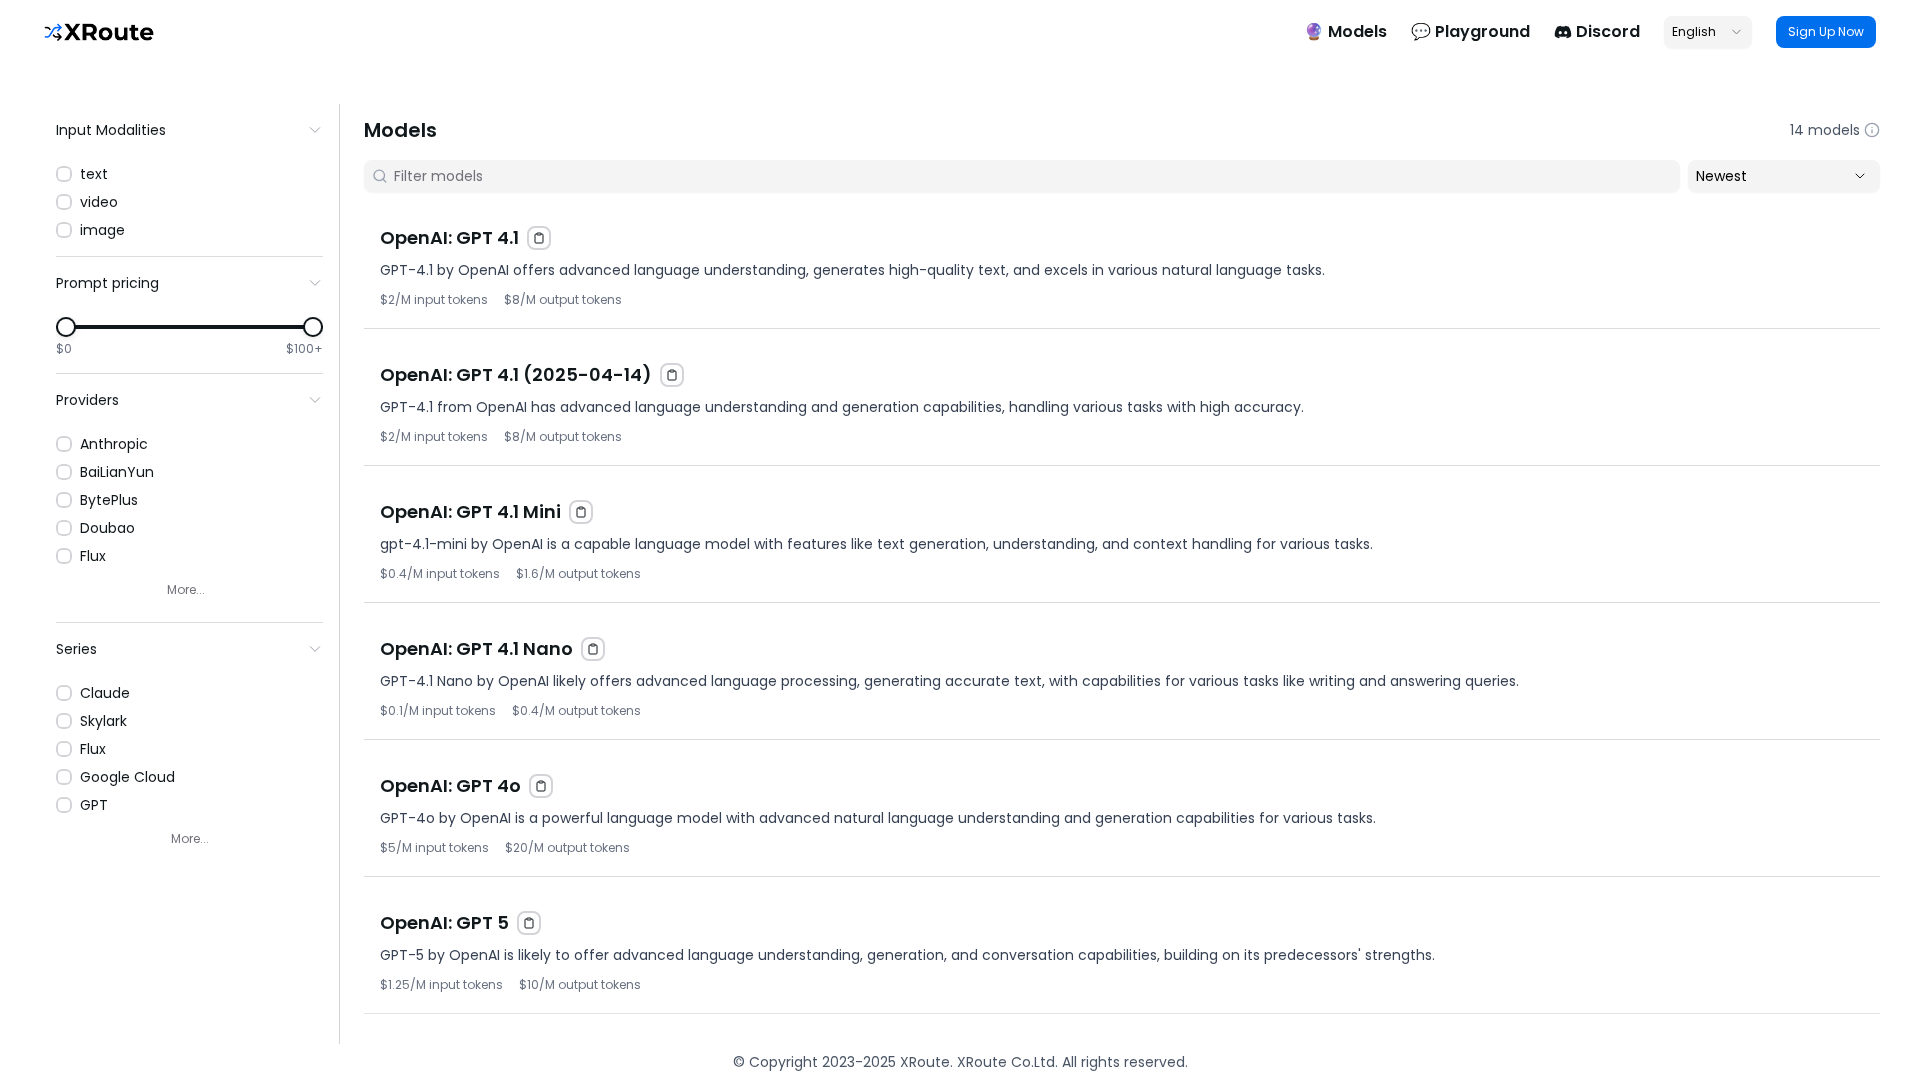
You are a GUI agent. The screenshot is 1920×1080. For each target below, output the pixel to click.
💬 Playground (1470, 31)
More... (186, 589)
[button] (1122, 260)
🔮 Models (1345, 31)
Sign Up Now (1826, 31)
